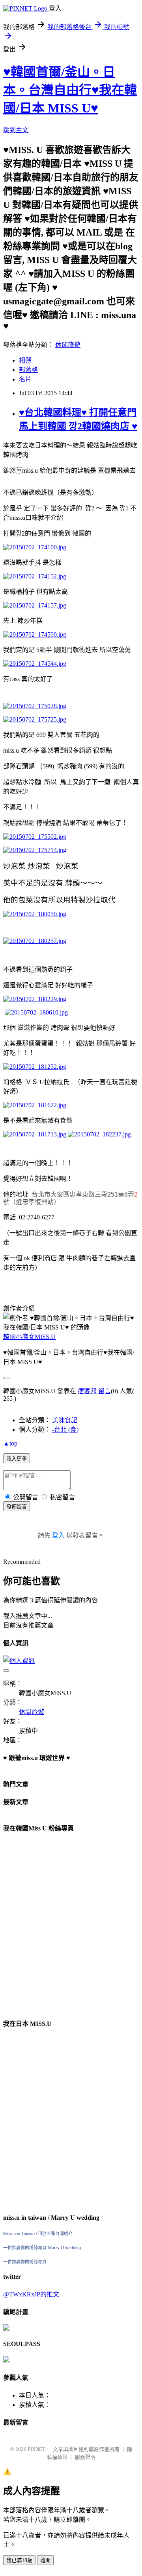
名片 (25, 379)
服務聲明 (85, 2457)
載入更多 (17, 1459)
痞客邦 (87, 1391)
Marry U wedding (64, 2248)
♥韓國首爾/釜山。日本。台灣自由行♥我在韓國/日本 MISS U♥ (70, 90)
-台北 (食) (65, 1430)
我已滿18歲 (19, 2560)
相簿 (25, 360)
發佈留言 (17, 1507)
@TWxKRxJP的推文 (31, 2294)
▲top (10, 1443)
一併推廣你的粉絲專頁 (25, 2248)
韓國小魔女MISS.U (29, 1337)
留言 (105, 1391)
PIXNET (36, 2449)
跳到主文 (16, 130)
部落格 (28, 370)
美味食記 (65, 1420)
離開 (45, 2560)
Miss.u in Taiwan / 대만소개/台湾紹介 (38, 2234)
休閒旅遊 (68, 345)
